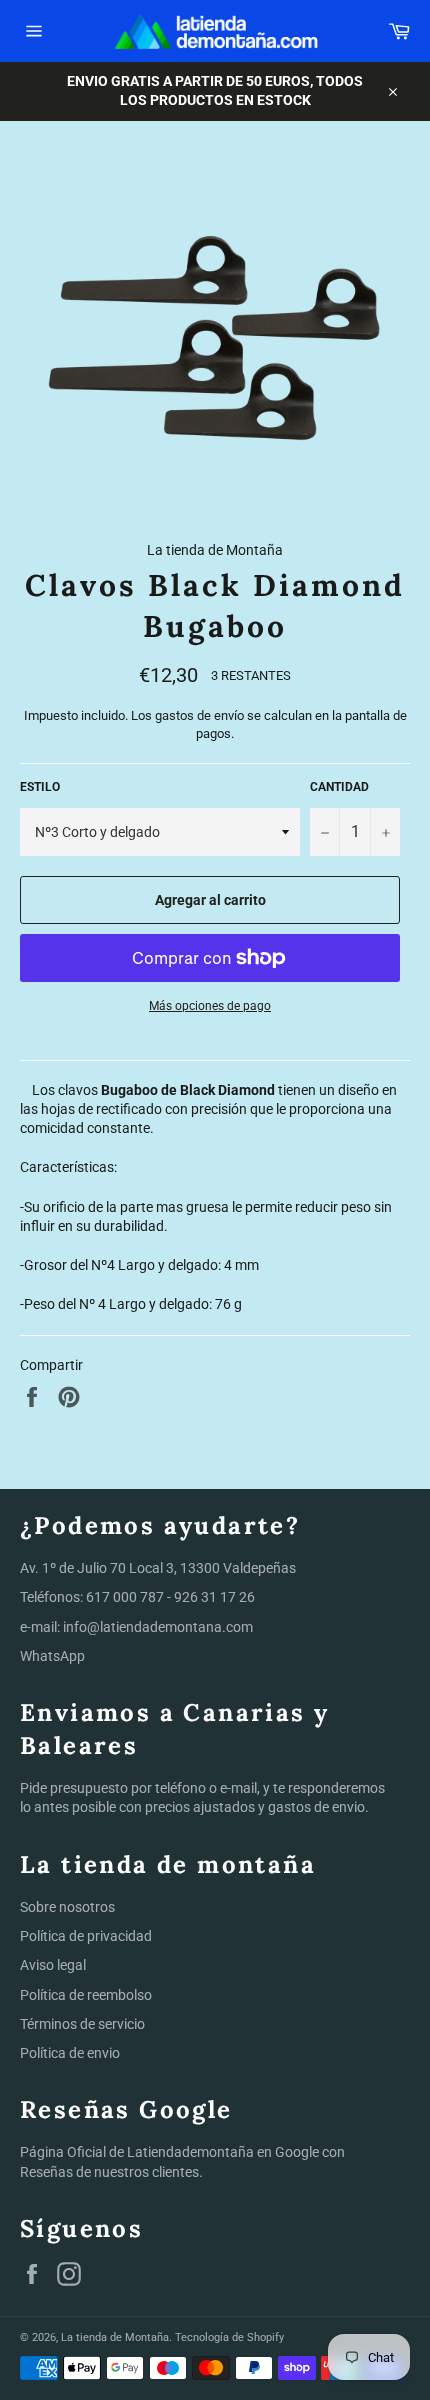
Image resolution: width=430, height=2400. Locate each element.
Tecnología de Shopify (229, 2337)
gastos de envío (199, 715)
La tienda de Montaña (115, 2337)
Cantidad (339, 787)
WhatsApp (52, 1656)
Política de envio (70, 2053)
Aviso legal (53, 1965)
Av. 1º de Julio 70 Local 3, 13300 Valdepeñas (158, 1568)
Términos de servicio (82, 2024)
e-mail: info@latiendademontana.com (136, 1627)
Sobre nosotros (67, 1907)
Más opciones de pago (210, 1006)
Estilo (40, 787)
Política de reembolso (86, 1995)
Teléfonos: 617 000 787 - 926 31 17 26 (137, 1597)
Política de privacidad (86, 1936)
